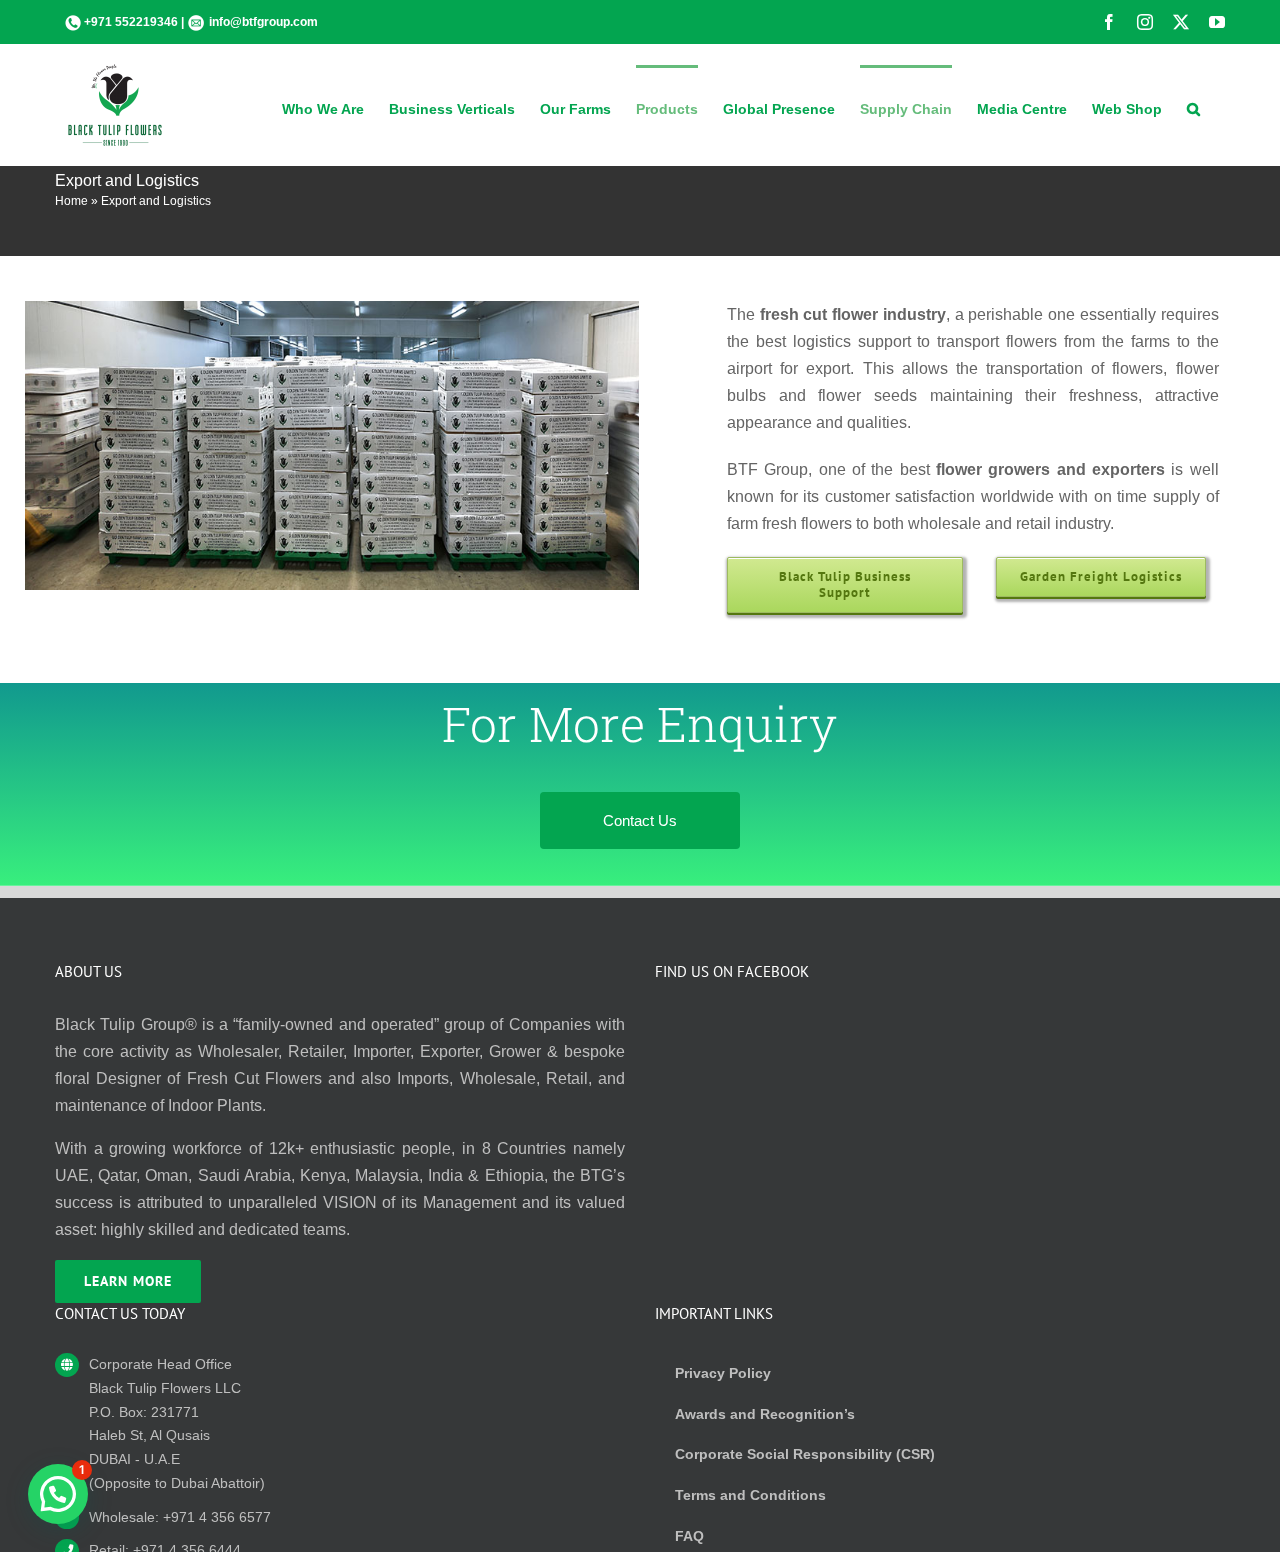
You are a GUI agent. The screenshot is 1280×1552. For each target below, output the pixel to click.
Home (71, 201)
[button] (1193, 107)
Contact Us (640, 820)
